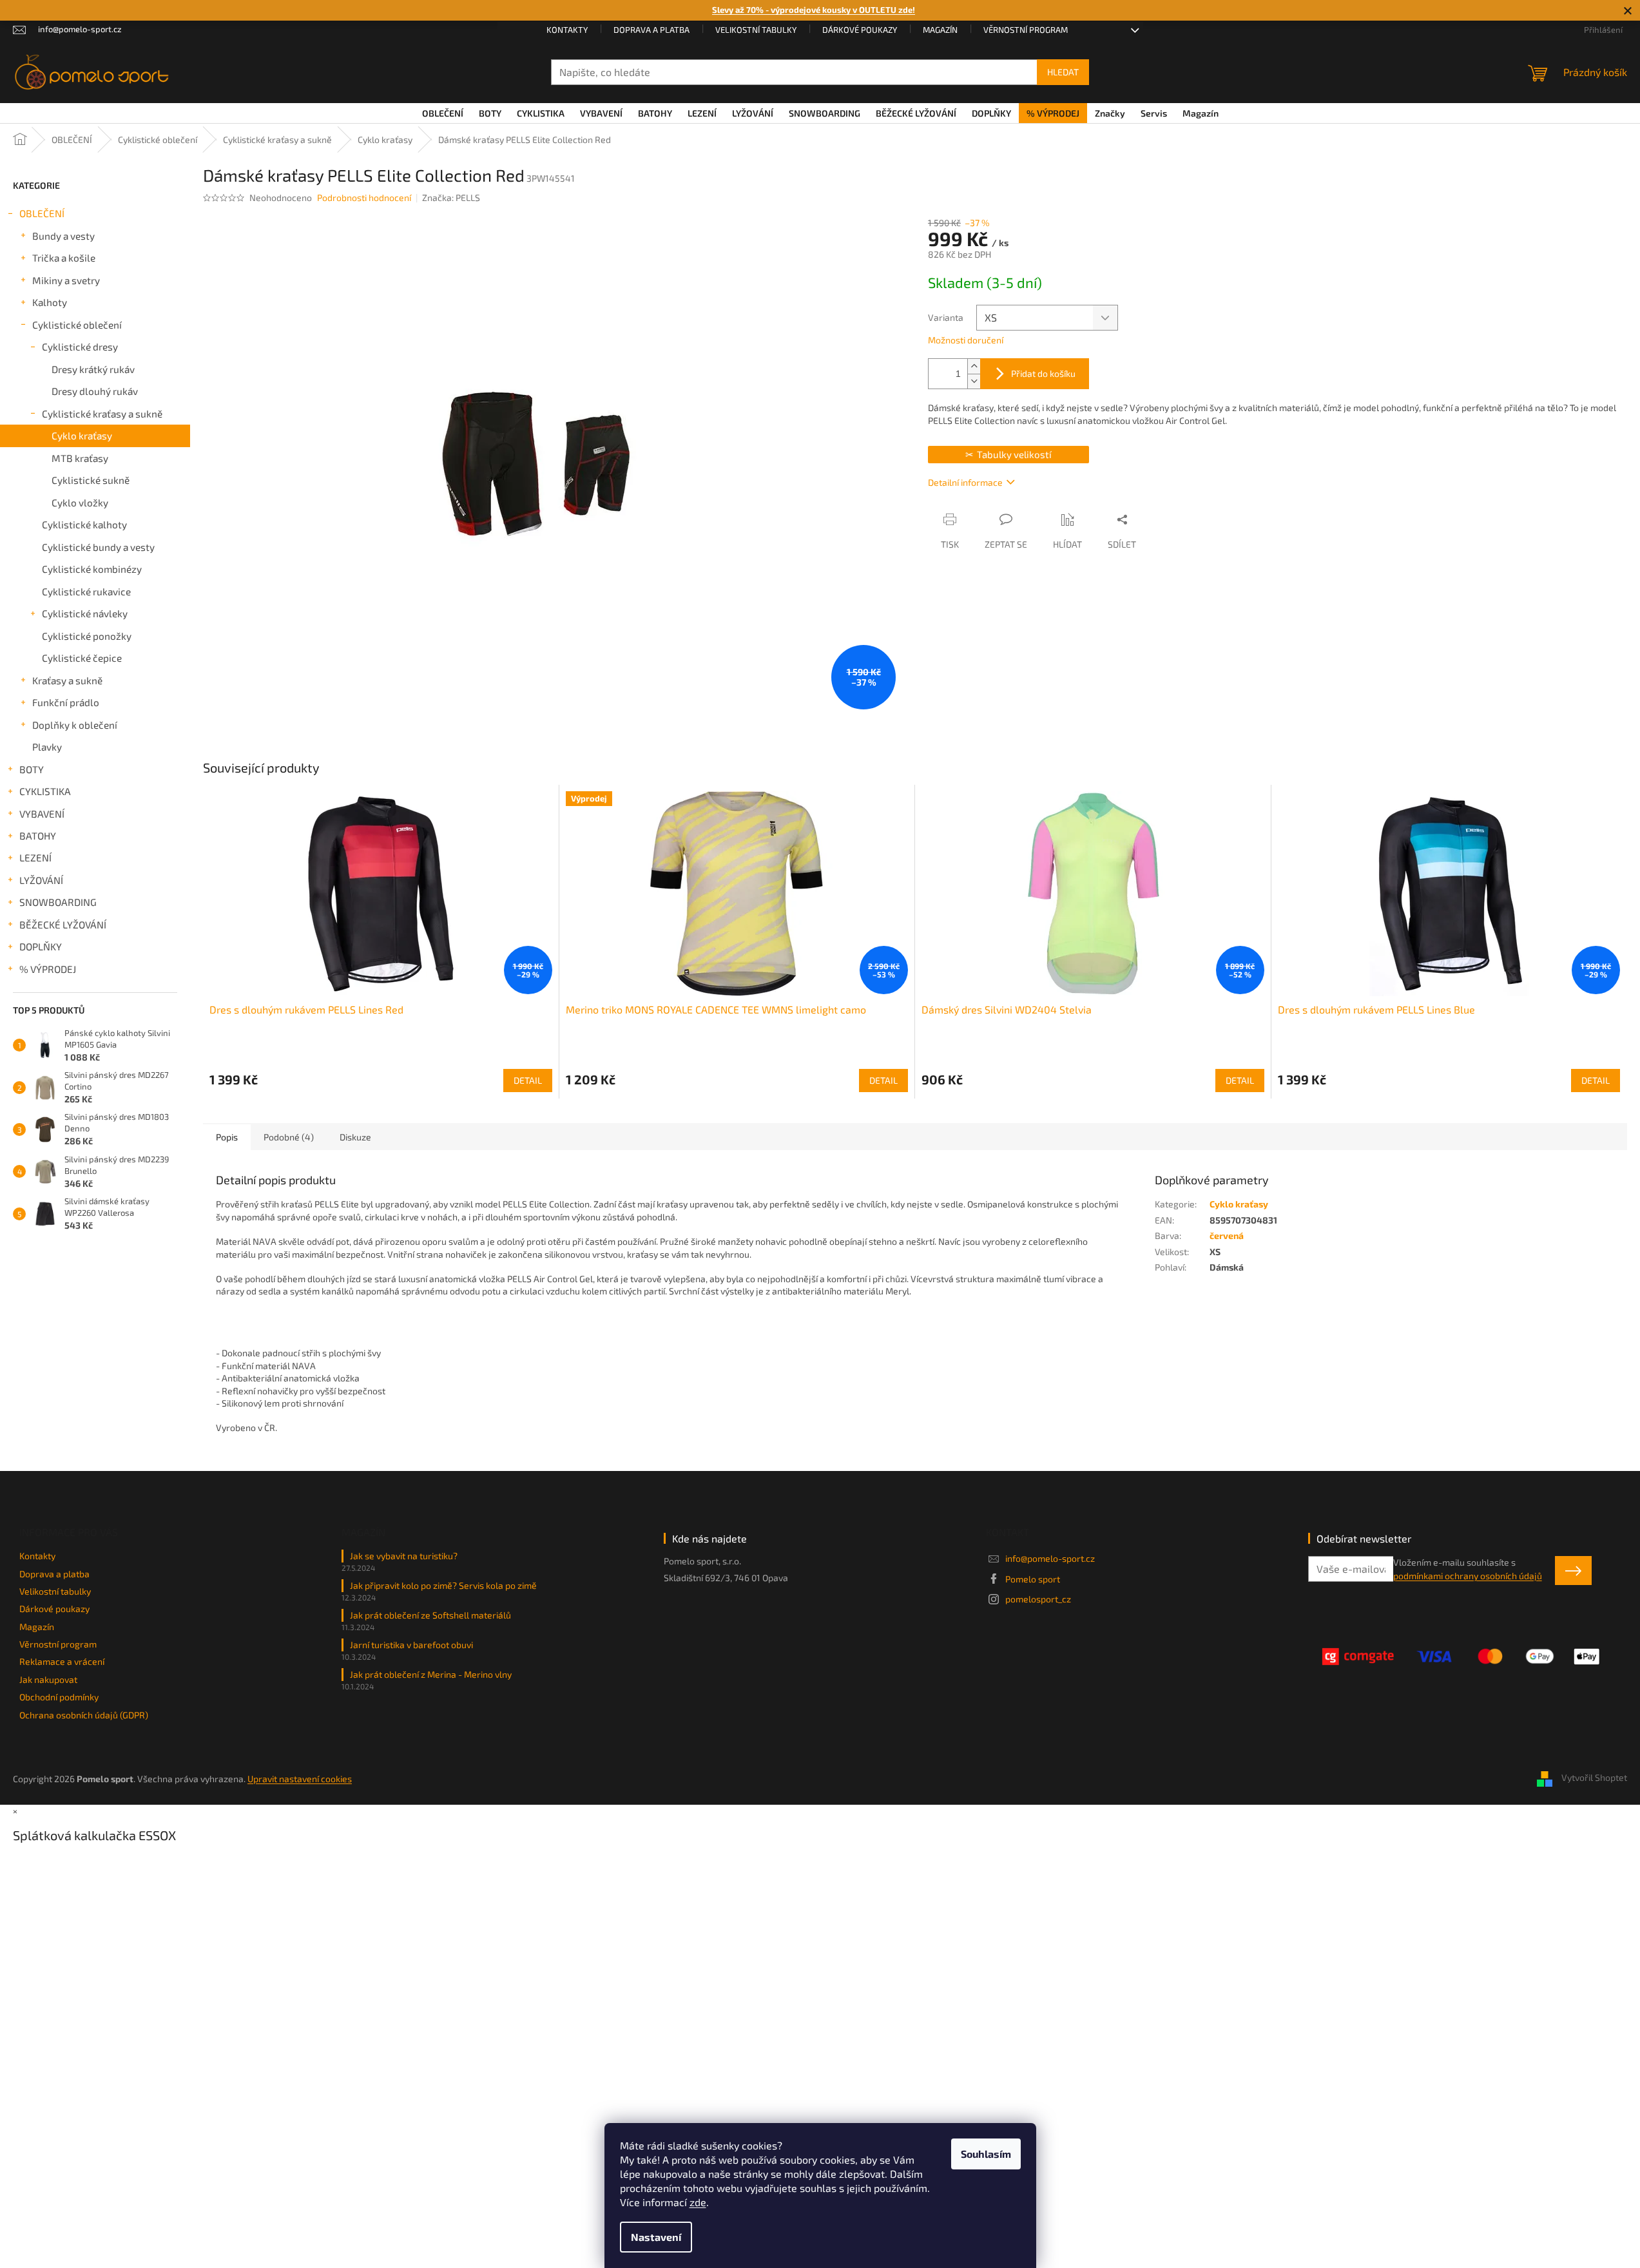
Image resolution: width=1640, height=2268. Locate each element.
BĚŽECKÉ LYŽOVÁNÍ (63, 925)
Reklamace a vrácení (62, 1661)
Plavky (47, 747)
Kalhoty (50, 302)
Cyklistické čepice (82, 658)
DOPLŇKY (41, 947)
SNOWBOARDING (58, 902)
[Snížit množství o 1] (974, 381)
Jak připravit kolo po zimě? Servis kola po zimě (443, 1585)
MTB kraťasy (80, 458)
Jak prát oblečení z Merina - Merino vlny (431, 1674)
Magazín (940, 30)
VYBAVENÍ (42, 814)
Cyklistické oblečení (77, 325)
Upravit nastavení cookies (300, 1779)
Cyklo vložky (80, 503)
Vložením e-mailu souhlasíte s (1468, 1569)
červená (1227, 1235)
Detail (528, 1080)
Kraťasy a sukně (67, 680)
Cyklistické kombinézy (92, 569)
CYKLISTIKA (45, 791)
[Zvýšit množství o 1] (974, 366)
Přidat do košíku (1043, 373)
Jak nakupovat (48, 1679)
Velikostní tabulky (756, 30)
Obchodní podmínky (59, 1697)
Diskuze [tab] (355, 1137)
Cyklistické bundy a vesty (98, 547)
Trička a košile (64, 258)
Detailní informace (965, 482)
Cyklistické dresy (80, 347)
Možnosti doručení (966, 340)
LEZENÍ (35, 858)
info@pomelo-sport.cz (1050, 1558)
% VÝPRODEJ (48, 969)
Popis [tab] (227, 1137)
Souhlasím (986, 2154)
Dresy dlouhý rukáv (95, 391)
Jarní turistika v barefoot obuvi (411, 1645)
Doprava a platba (651, 30)
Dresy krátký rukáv (93, 369)
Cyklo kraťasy (82, 436)
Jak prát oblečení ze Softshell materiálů (430, 1615)
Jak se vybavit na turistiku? (404, 1556)
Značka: (451, 197)
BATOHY (38, 836)
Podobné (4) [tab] (289, 1137)
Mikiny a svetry (66, 280)
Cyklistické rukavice (86, 591)
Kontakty (567, 30)
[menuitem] (443, 113)
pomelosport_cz (1038, 1599)
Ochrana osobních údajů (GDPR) (84, 1715)
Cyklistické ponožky (87, 636)
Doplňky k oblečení (75, 725)
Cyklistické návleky (85, 613)
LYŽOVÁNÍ (41, 880)
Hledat (1063, 72)
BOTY (32, 769)
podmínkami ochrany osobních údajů (1468, 1576)
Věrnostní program (1026, 30)
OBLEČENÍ (42, 213)
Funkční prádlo (66, 702)
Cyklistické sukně (91, 480)
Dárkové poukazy (860, 30)
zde (698, 2202)
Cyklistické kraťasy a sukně (102, 414)
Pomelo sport (1033, 1579)
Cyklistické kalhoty (84, 524)
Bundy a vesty (63, 236)
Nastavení (656, 2237)
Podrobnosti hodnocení (364, 197)
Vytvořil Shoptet (1594, 1777)
